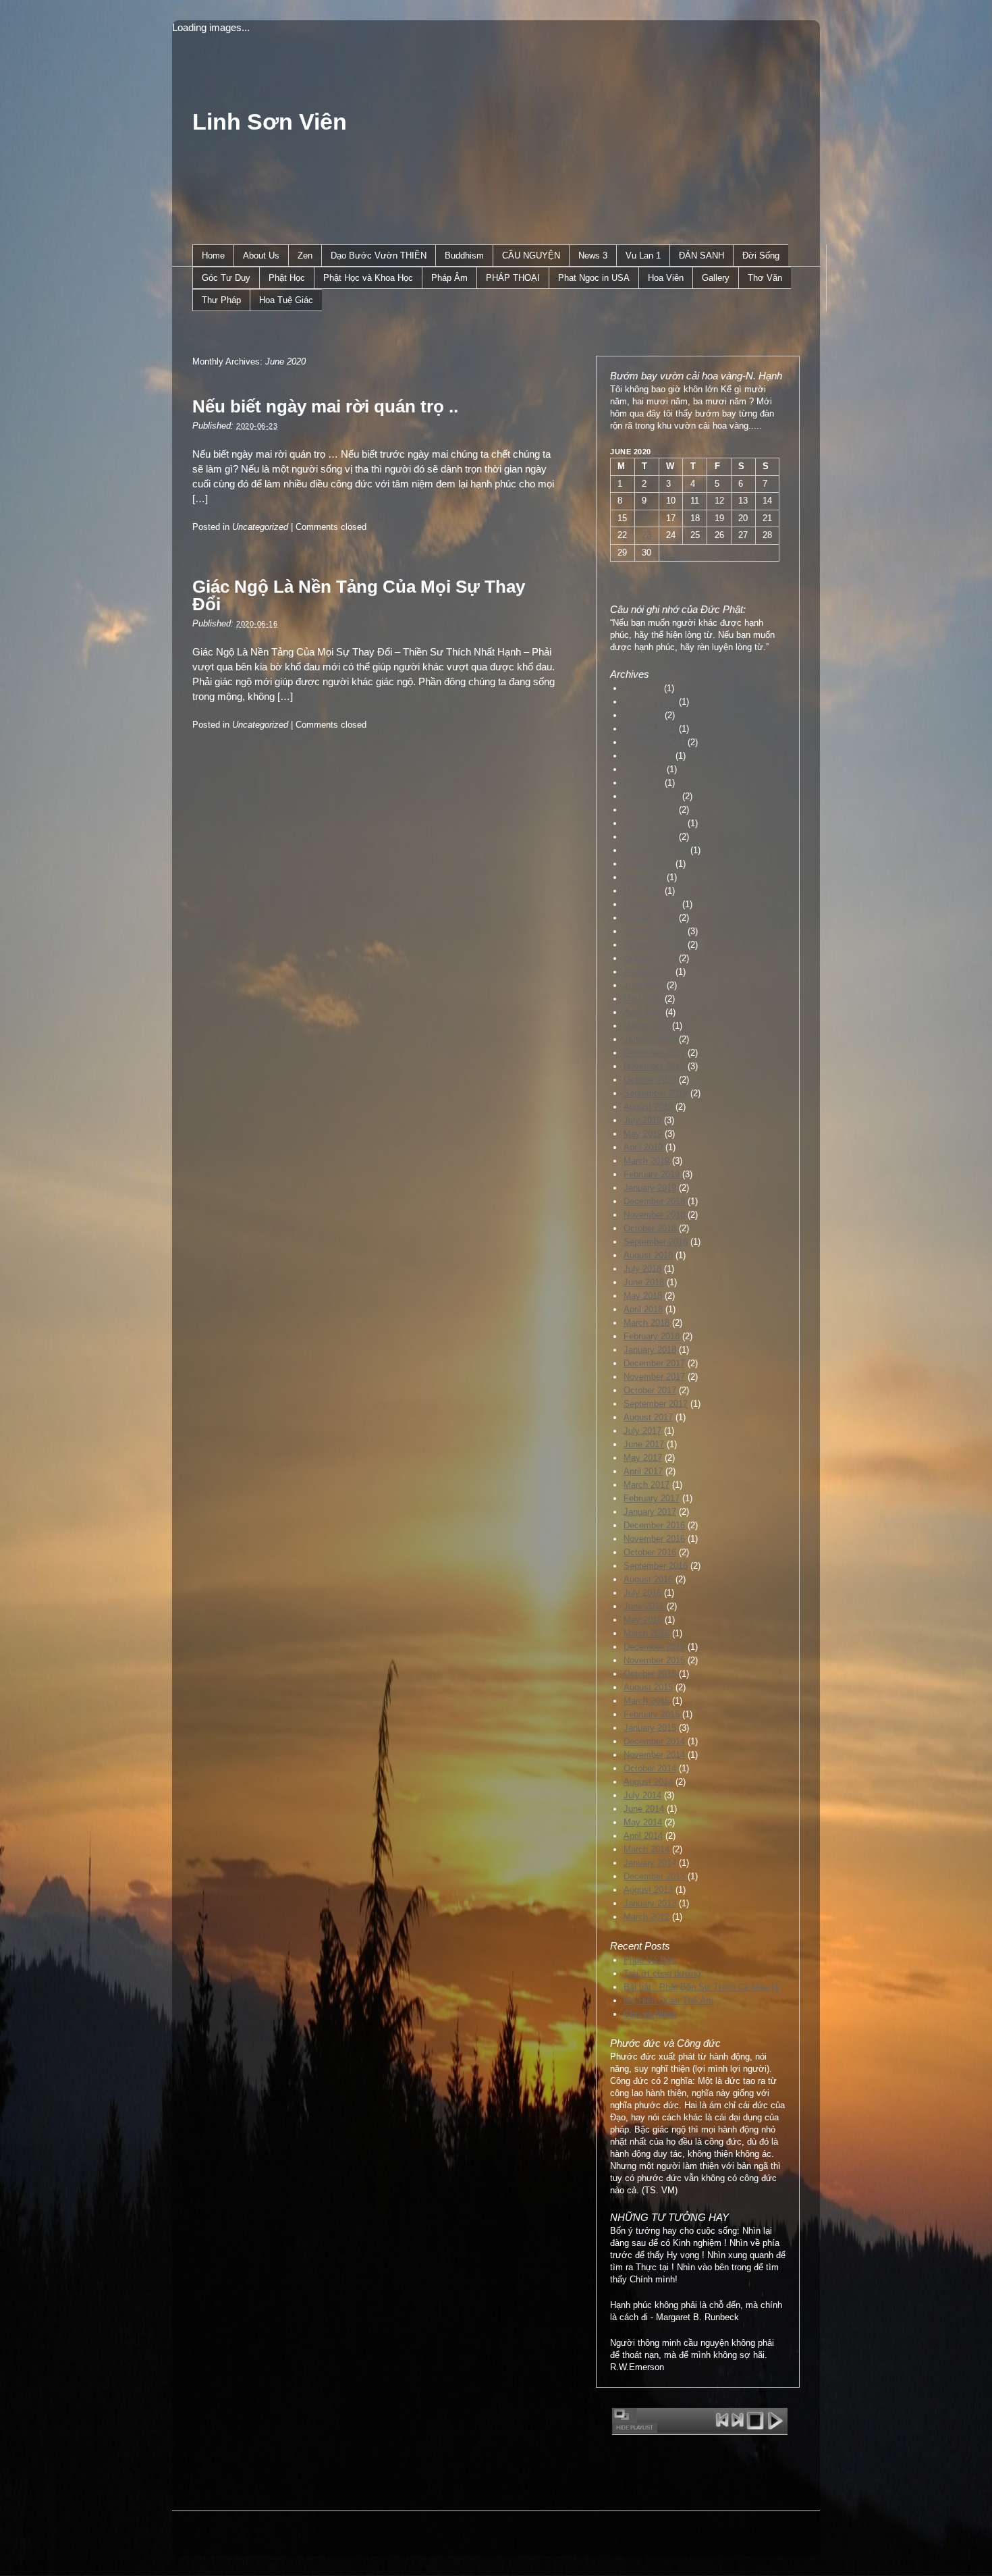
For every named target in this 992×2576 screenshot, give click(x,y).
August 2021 (648, 864)
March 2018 (646, 1323)
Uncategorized (260, 527)
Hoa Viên (666, 278)
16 (646, 518)
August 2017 (648, 1417)
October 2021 (650, 837)
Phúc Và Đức (650, 1960)
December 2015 (654, 1647)
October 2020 (650, 958)
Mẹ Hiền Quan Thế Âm (668, 2001)
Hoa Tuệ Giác (286, 300)
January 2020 (650, 1039)
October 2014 (650, 1768)
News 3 (593, 256)
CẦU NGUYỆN (531, 256)
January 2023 (650, 729)
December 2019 (654, 1053)
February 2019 (652, 1174)
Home (213, 256)
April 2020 (643, 1012)
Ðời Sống (761, 256)
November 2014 (654, 1755)
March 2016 (646, 1633)
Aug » (653, 582)
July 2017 (642, 1431)
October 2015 (650, 1674)
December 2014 (654, 1741)
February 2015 (652, 1714)
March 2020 (646, 1026)
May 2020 (643, 999)
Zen (305, 256)
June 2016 (644, 1606)
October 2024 (650, 702)
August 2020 (648, 972)
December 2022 (654, 742)
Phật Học (287, 278)
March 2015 (646, 1701)
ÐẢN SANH (701, 256)
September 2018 (656, 1242)
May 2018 (643, 1296)
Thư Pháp (221, 300)
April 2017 (643, 1471)
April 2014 (643, 1836)
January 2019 (650, 1188)
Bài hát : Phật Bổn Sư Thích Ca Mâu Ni (701, 1987)
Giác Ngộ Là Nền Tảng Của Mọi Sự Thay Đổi (359, 595)
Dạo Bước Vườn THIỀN (379, 256)
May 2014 (643, 1822)
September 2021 (656, 850)
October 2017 (650, 1390)
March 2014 (646, 1849)
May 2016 (643, 1620)
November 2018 (654, 1215)
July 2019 (642, 1120)
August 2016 (648, 1579)
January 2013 (650, 1903)
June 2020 (644, 985)
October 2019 (650, 1080)
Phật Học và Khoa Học (368, 278)
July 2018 (642, 1269)
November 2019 (654, 1066)
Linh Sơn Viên (270, 122)
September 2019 (656, 1093)
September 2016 (656, 1566)
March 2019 (646, 1161)
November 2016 (654, 1539)
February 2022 (652, 796)
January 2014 (650, 1863)
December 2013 (654, 1876)
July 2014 (642, 1795)
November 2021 (654, 823)
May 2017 (643, 1458)
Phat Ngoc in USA (594, 278)
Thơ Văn (765, 278)
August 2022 (648, 756)
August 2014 (648, 1782)
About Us (261, 256)
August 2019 (648, 1107)
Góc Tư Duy (226, 278)
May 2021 (643, 891)
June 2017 (644, 1444)
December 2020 (654, 931)
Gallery (716, 278)
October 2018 (650, 1228)
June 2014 (644, 1809)
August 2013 (648, 1890)
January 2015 (650, 1728)
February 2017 (652, 1498)
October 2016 (650, 1552)
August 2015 (648, 1687)
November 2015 (654, 1660)
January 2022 (650, 810)
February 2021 (652, 904)
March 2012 (646, 1917)
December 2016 (654, 1525)
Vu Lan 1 (643, 256)
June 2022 (644, 769)
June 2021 (644, 877)
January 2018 (650, 1350)
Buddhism (464, 256)
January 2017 (650, 1512)
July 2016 (642, 1593)
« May (622, 582)
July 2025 (642, 688)
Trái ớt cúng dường (662, 1974)
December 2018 (654, 1201)
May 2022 (643, 783)
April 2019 (643, 1147)
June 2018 (644, 1282)
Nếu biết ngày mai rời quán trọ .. (325, 406)
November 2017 (654, 1377)
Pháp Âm (449, 278)
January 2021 (650, 918)
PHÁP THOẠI (513, 278)
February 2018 (652, 1336)
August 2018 (648, 1255)
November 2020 (654, 945)
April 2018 (643, 1309)
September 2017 (656, 1404)
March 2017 (646, 1485)
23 (646, 535)
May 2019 (643, 1134)
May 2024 (643, 715)
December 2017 (654, 1363)
